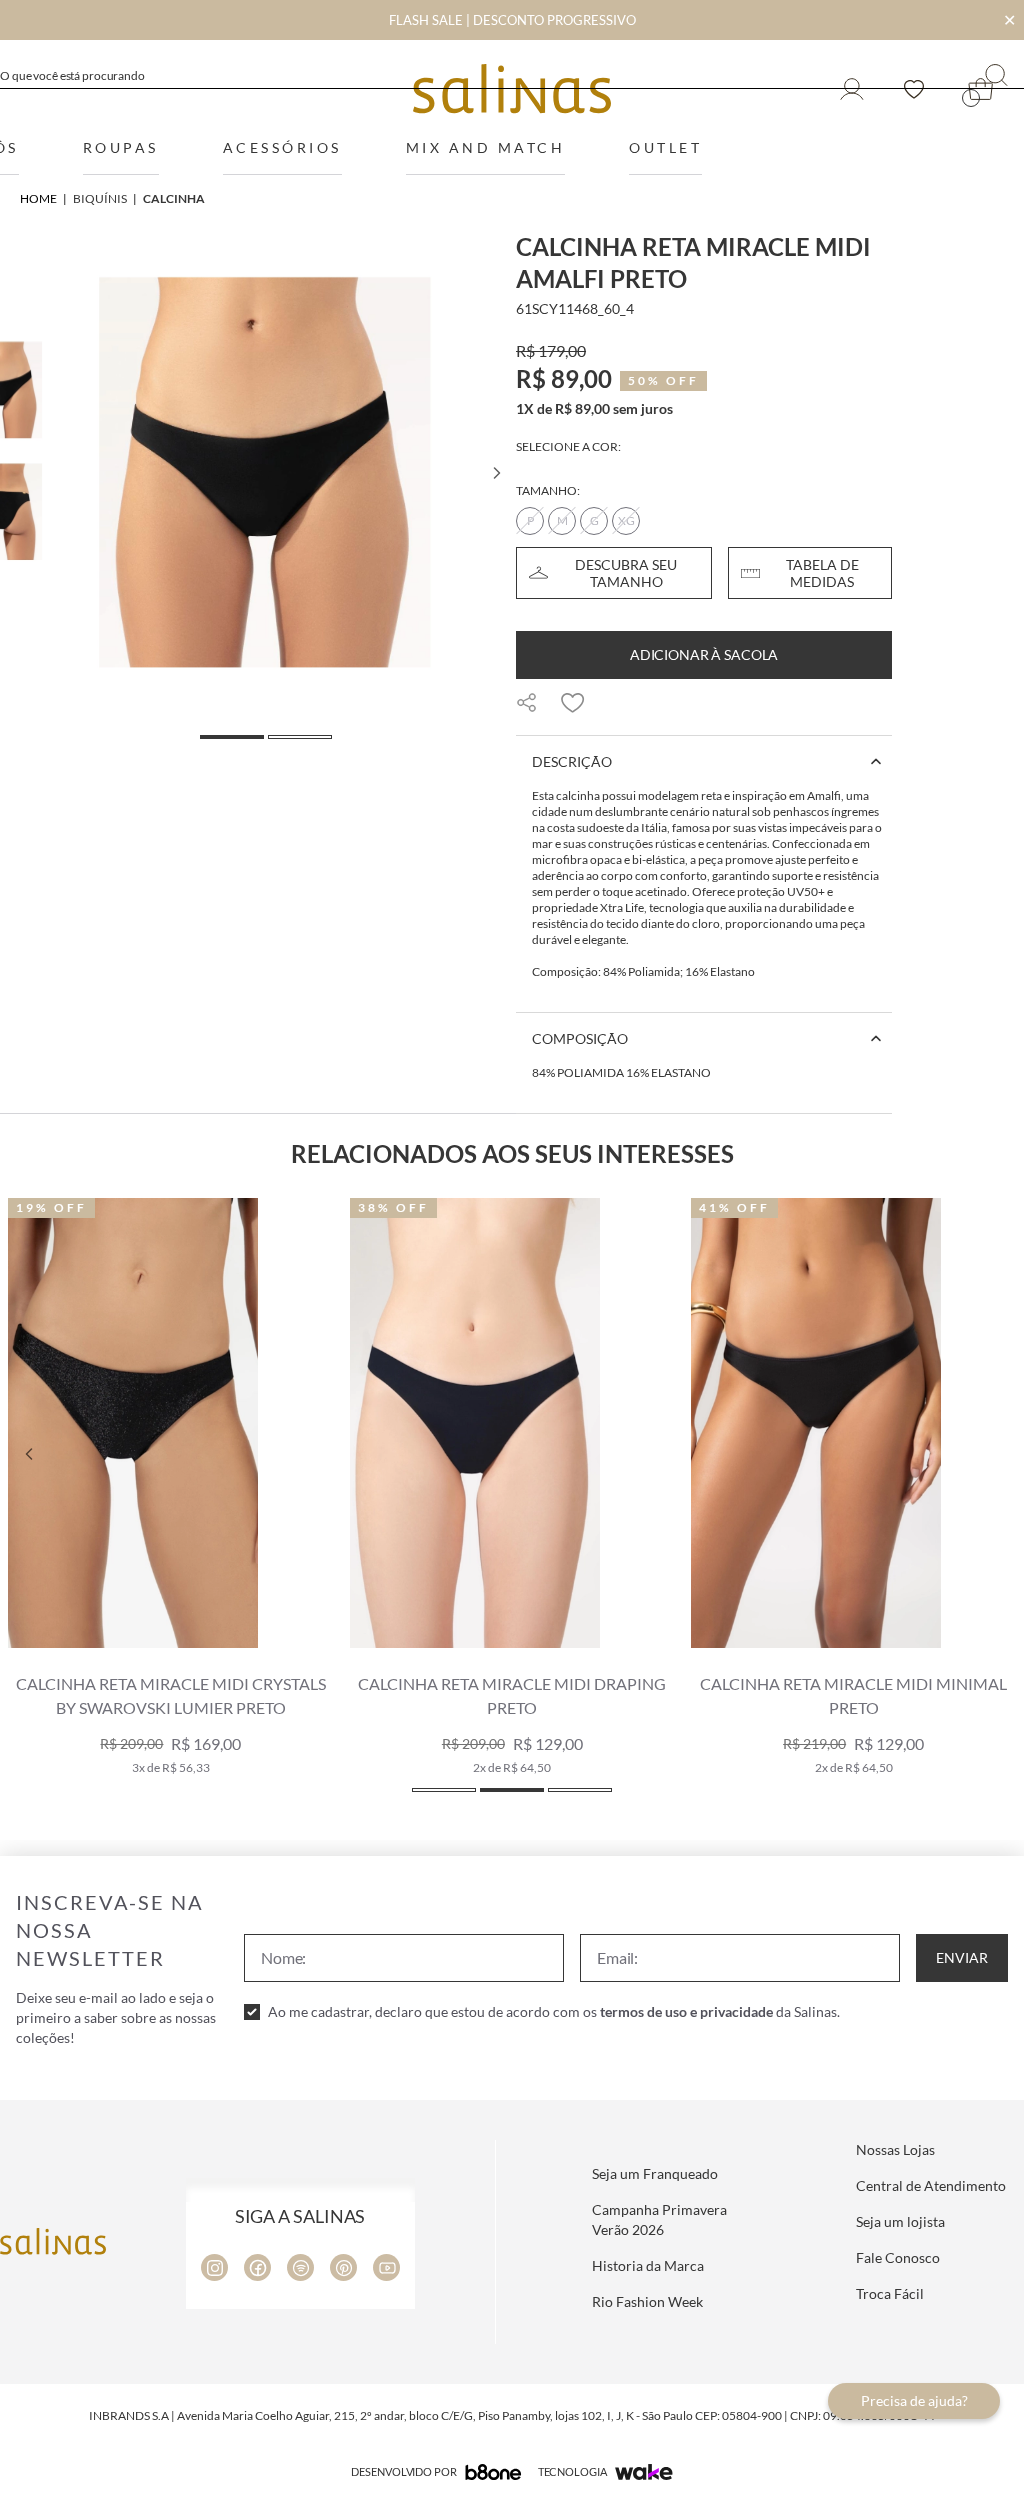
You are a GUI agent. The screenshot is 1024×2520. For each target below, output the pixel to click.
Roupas (121, 147)
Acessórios (282, 147)
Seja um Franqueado (655, 2173)
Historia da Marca (648, 2265)
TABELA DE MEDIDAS (822, 573)
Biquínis (100, 198)
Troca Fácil (890, 2293)
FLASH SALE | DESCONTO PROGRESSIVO (512, 20)
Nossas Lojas (895, 2149)
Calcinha (174, 198)
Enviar (962, 1957)
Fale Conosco (898, 2257)
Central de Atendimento (931, 2185)
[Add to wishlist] (573, 703)
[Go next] (496, 473)
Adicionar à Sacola (704, 654)
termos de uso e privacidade (686, 2011)
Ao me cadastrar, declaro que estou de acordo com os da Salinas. (554, 2011)
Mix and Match (486, 147)
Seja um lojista (900, 2221)
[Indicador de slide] (444, 1790)
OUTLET (665, 147)
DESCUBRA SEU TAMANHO (626, 573)
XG (626, 520)
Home (38, 198)
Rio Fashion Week (647, 2301)
